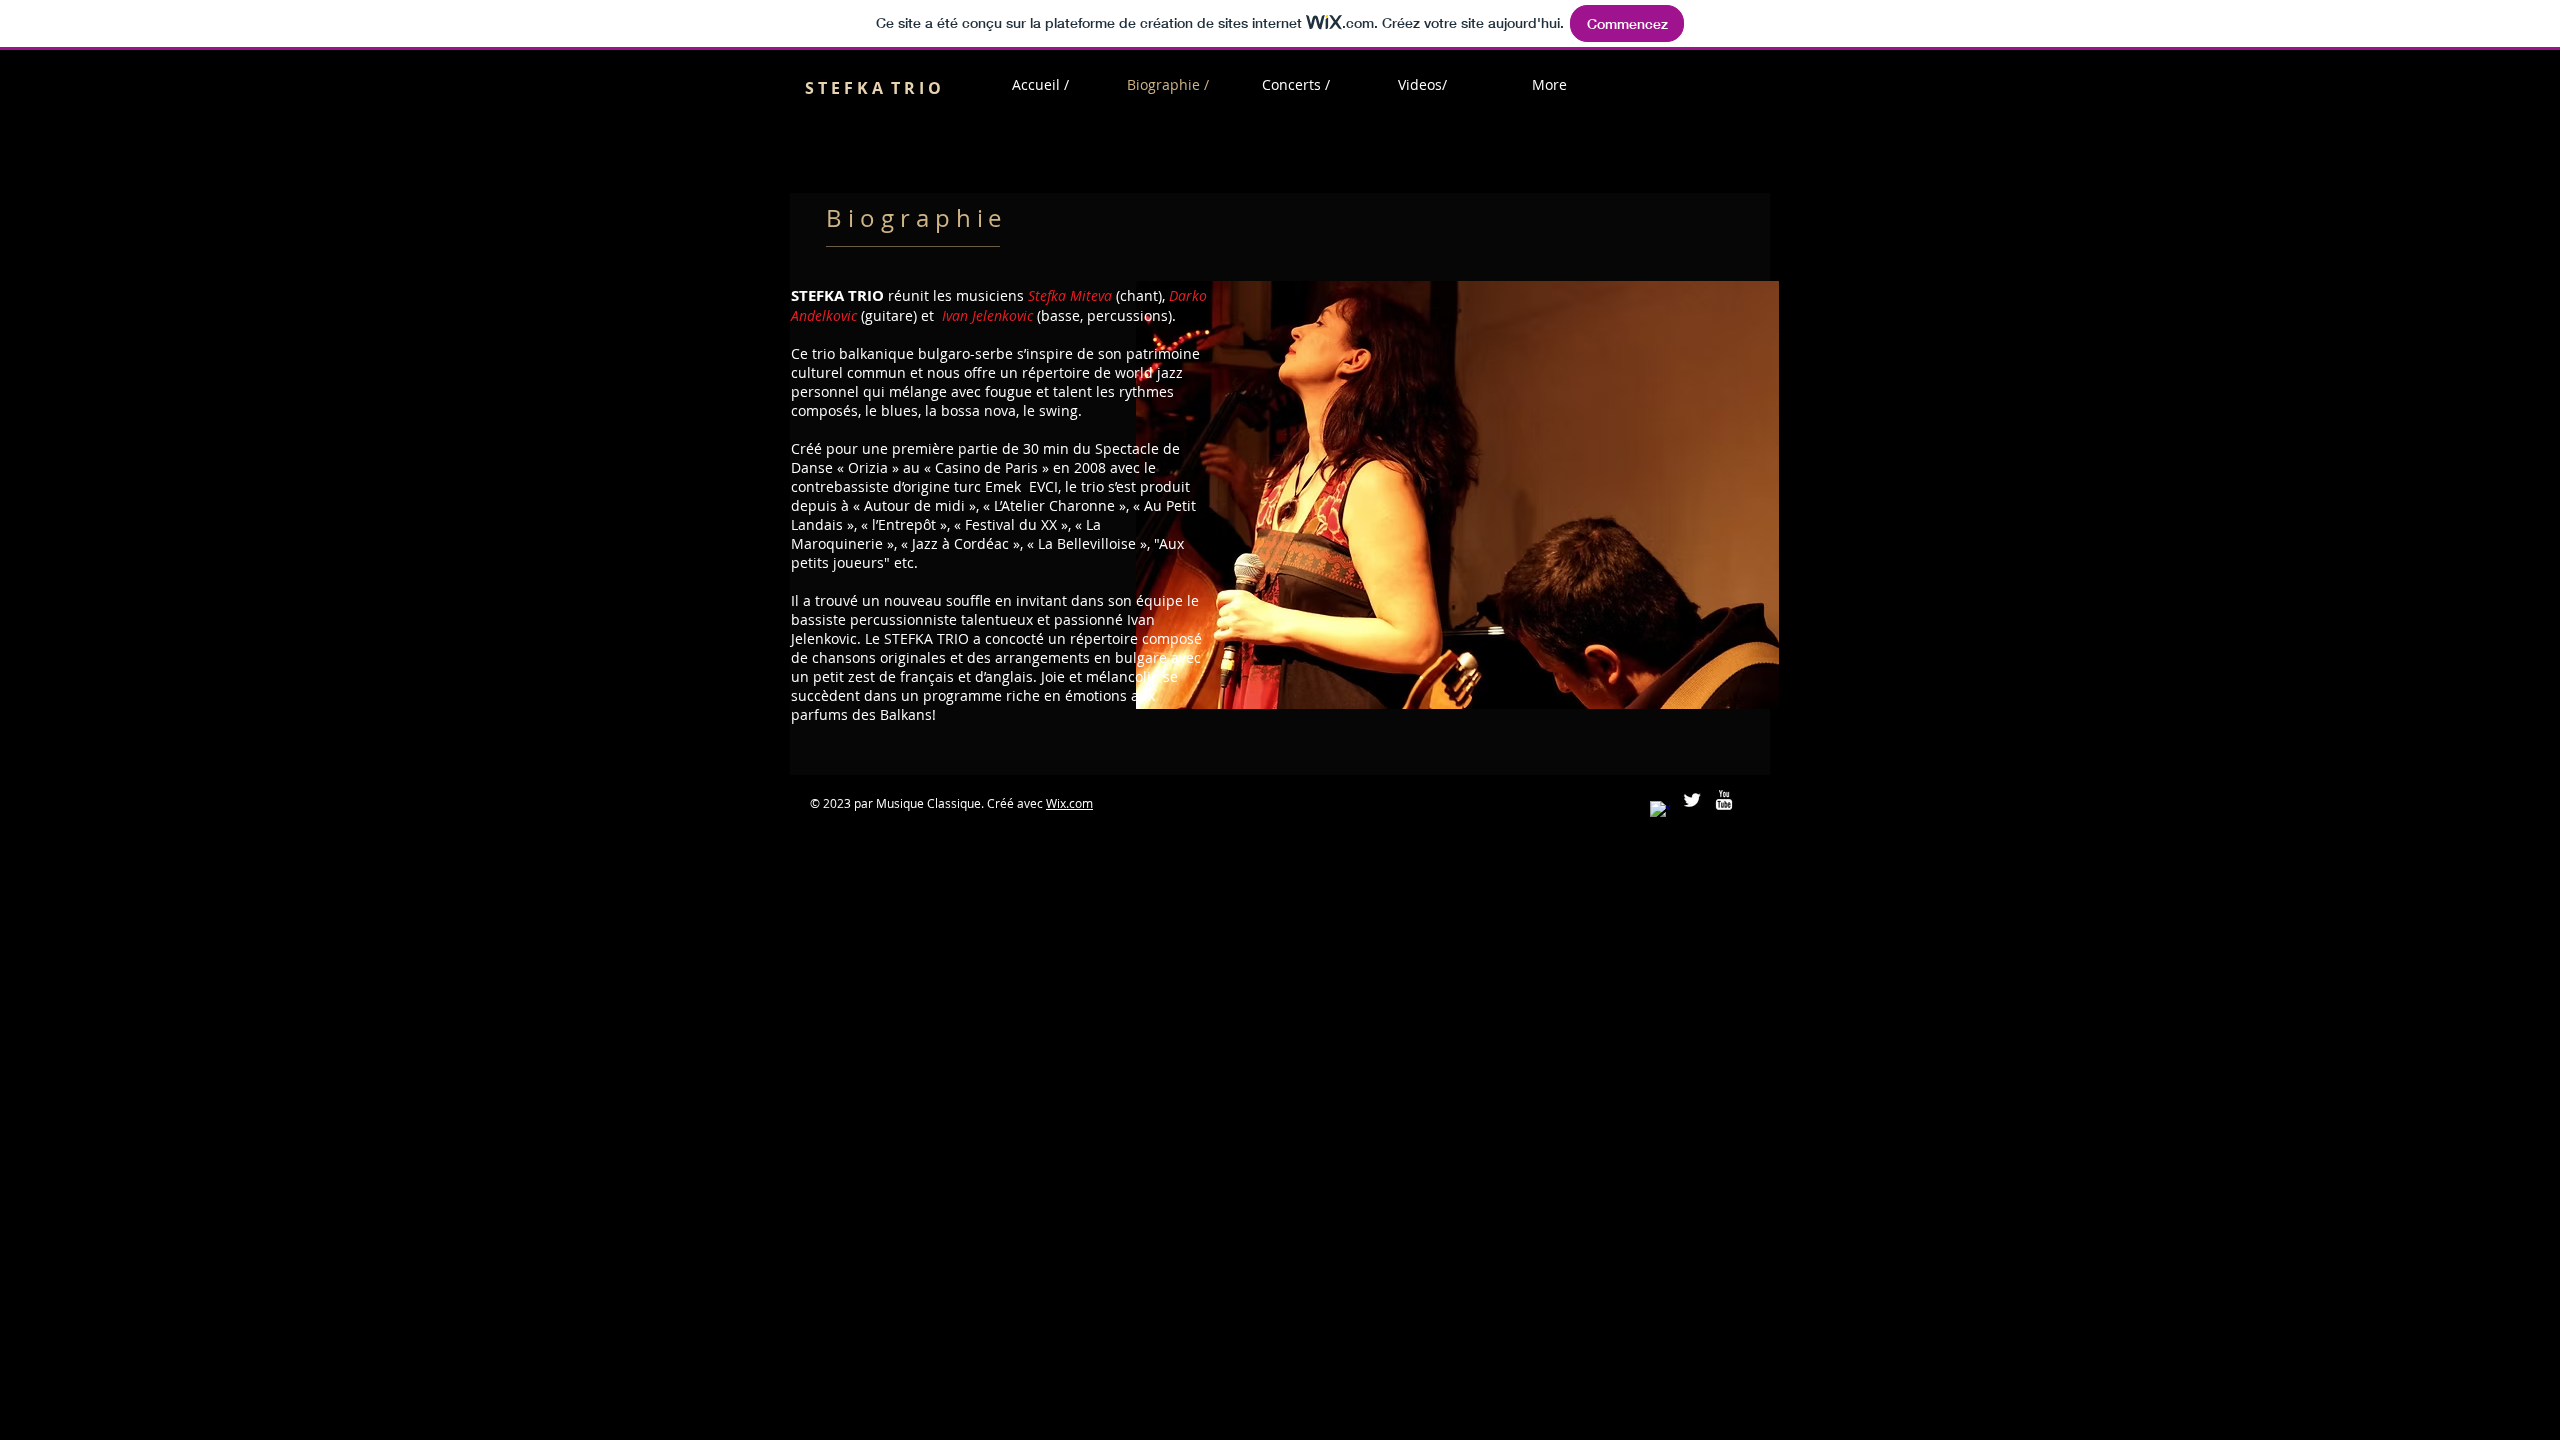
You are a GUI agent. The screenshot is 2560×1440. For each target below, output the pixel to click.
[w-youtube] (1724, 800)
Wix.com (1069, 803)
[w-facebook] (1660, 811)
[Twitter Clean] (1692, 800)
